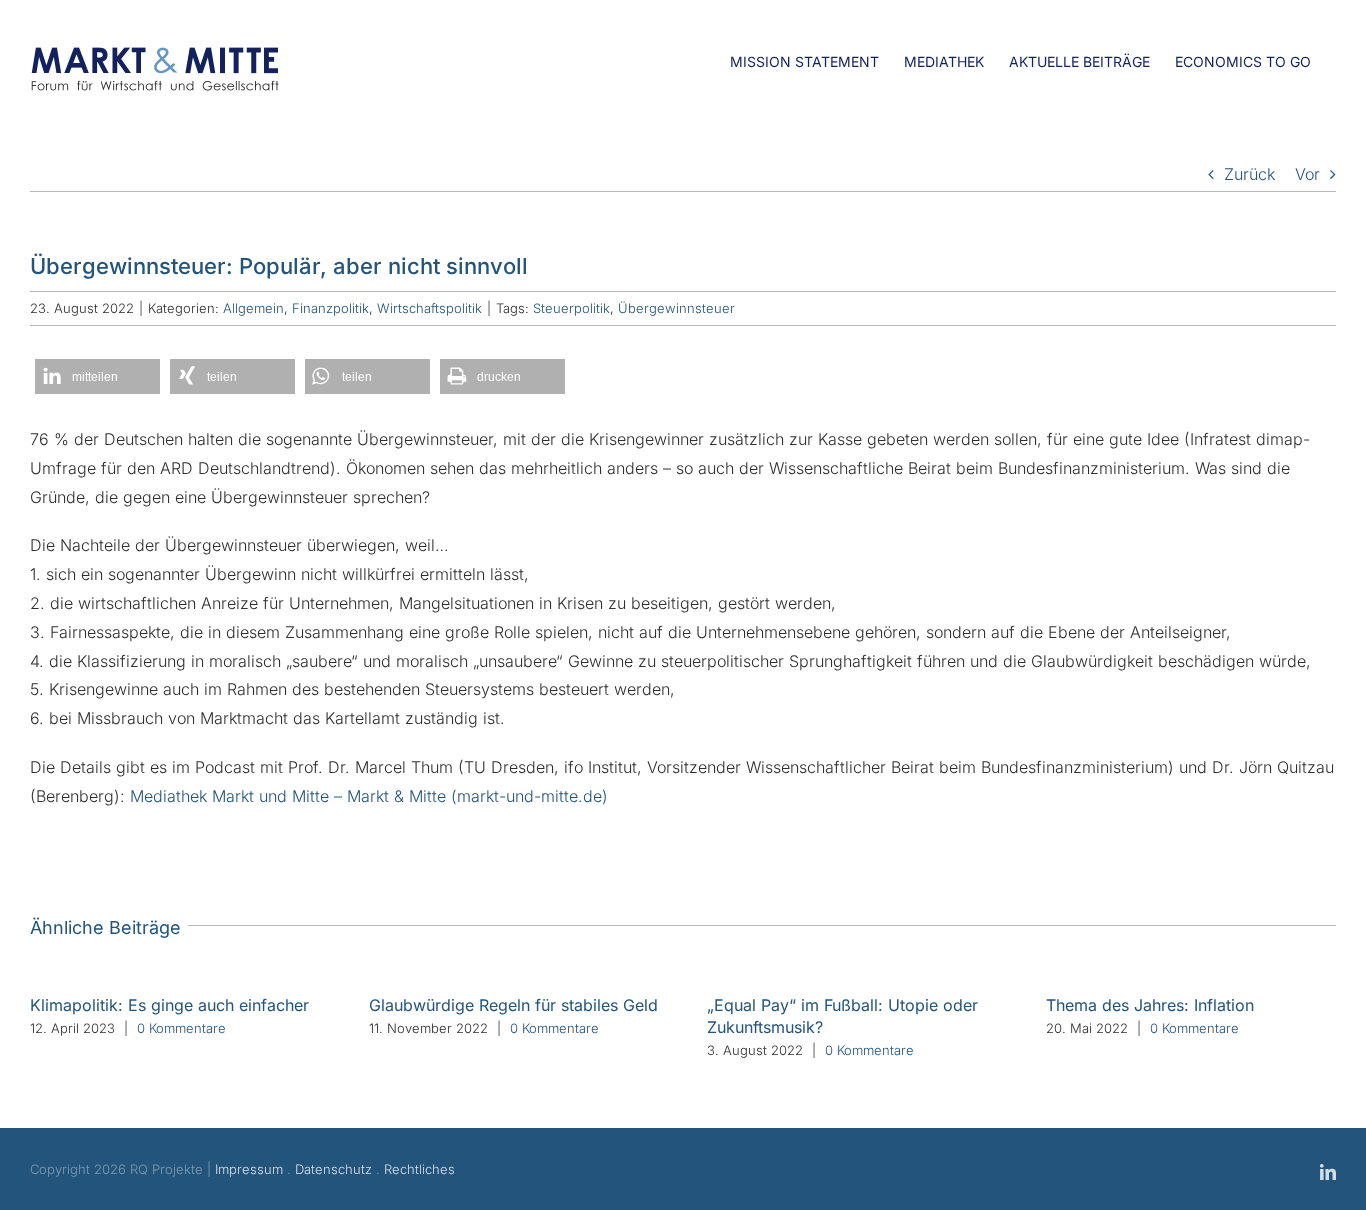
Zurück (1249, 174)
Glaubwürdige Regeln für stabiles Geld (513, 1005)
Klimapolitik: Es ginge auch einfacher (169, 1005)
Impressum (249, 1169)
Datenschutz (333, 1169)
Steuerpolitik (571, 308)
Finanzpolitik (330, 308)
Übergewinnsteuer (676, 308)
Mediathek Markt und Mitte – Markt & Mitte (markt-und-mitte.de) (369, 796)
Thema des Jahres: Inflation (1150, 1005)
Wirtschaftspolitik (429, 308)
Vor (1307, 174)
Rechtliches (419, 1169)
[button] (97, 376)
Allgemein (253, 308)
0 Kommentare (181, 1028)
